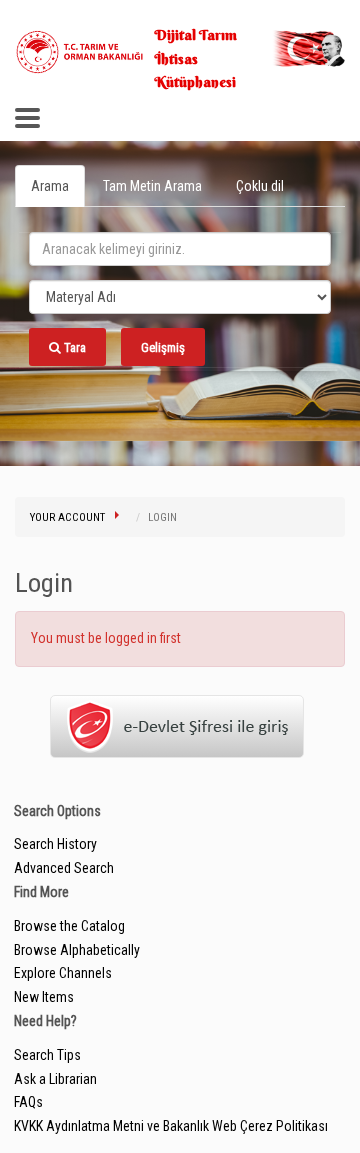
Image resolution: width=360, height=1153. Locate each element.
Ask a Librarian (55, 1079)
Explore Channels (63, 973)
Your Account (67, 517)
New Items (44, 997)
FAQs (28, 1102)
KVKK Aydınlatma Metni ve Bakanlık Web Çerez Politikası (171, 1126)
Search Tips (47, 1055)
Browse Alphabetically (77, 950)
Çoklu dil (260, 186)
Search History (55, 844)
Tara (73, 347)
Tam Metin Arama (152, 186)
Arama (50, 186)
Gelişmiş (163, 347)
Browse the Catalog (69, 926)
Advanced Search (64, 868)
